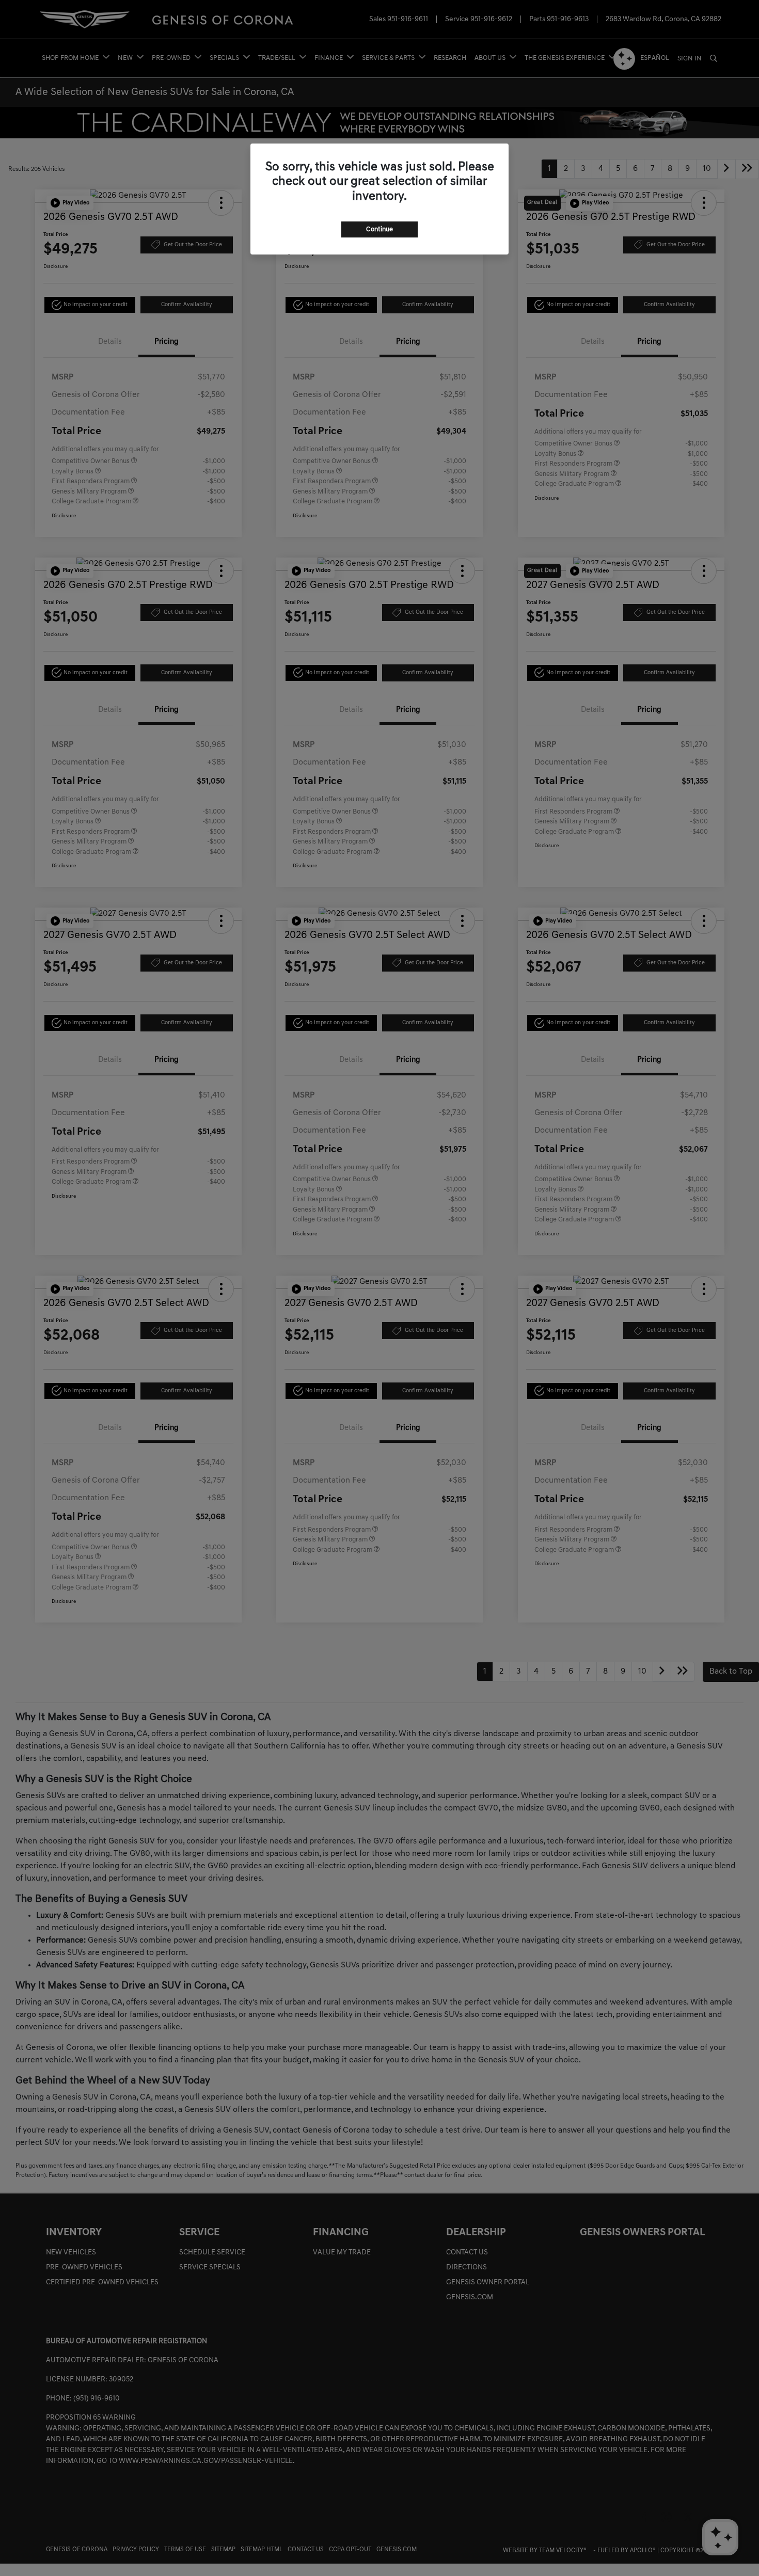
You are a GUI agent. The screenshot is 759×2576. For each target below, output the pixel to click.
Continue (379, 229)
